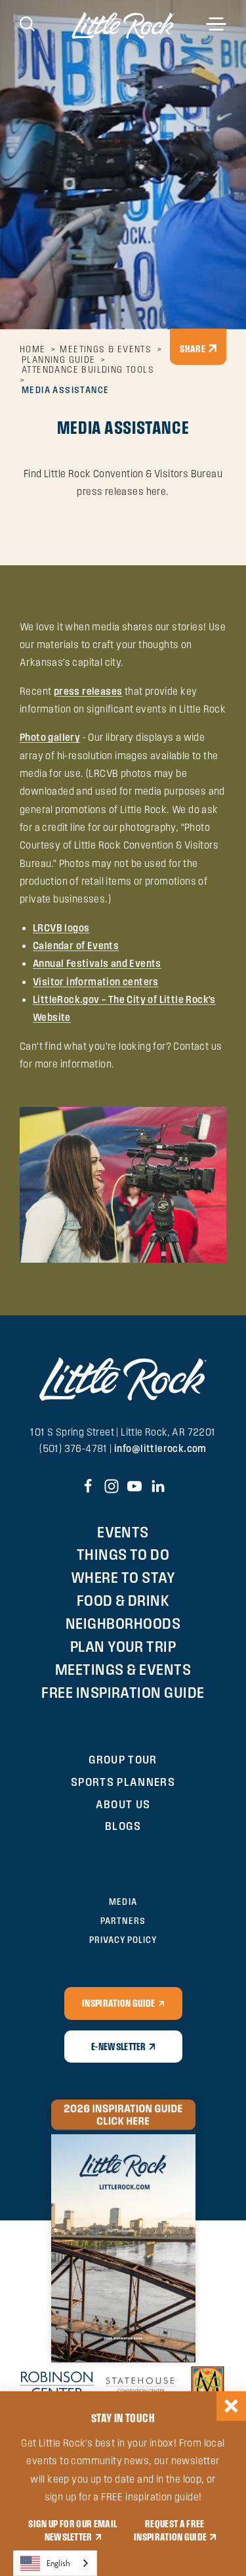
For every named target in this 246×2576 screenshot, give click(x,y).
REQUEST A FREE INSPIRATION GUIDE (170, 2530)
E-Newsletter (119, 2046)
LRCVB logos (61, 928)
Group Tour (123, 1759)
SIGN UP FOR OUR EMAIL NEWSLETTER (72, 2530)
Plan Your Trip (123, 1646)
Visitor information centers (96, 982)
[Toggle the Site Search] (27, 23)
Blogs (123, 1826)
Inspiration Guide (118, 2003)
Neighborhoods (123, 1623)
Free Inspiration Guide (123, 1692)
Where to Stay (123, 1577)
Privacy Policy (123, 1940)
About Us (123, 1804)
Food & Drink (123, 1600)
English (58, 2563)
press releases (88, 691)
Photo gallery (50, 737)
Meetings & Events (123, 1669)
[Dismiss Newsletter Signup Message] (231, 2406)
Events (123, 1532)
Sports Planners (123, 1782)
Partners (123, 1921)
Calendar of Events (76, 946)
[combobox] (55, 2563)
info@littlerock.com (160, 1448)
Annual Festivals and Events (97, 963)
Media (123, 1902)
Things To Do (123, 1554)
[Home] (123, 25)
